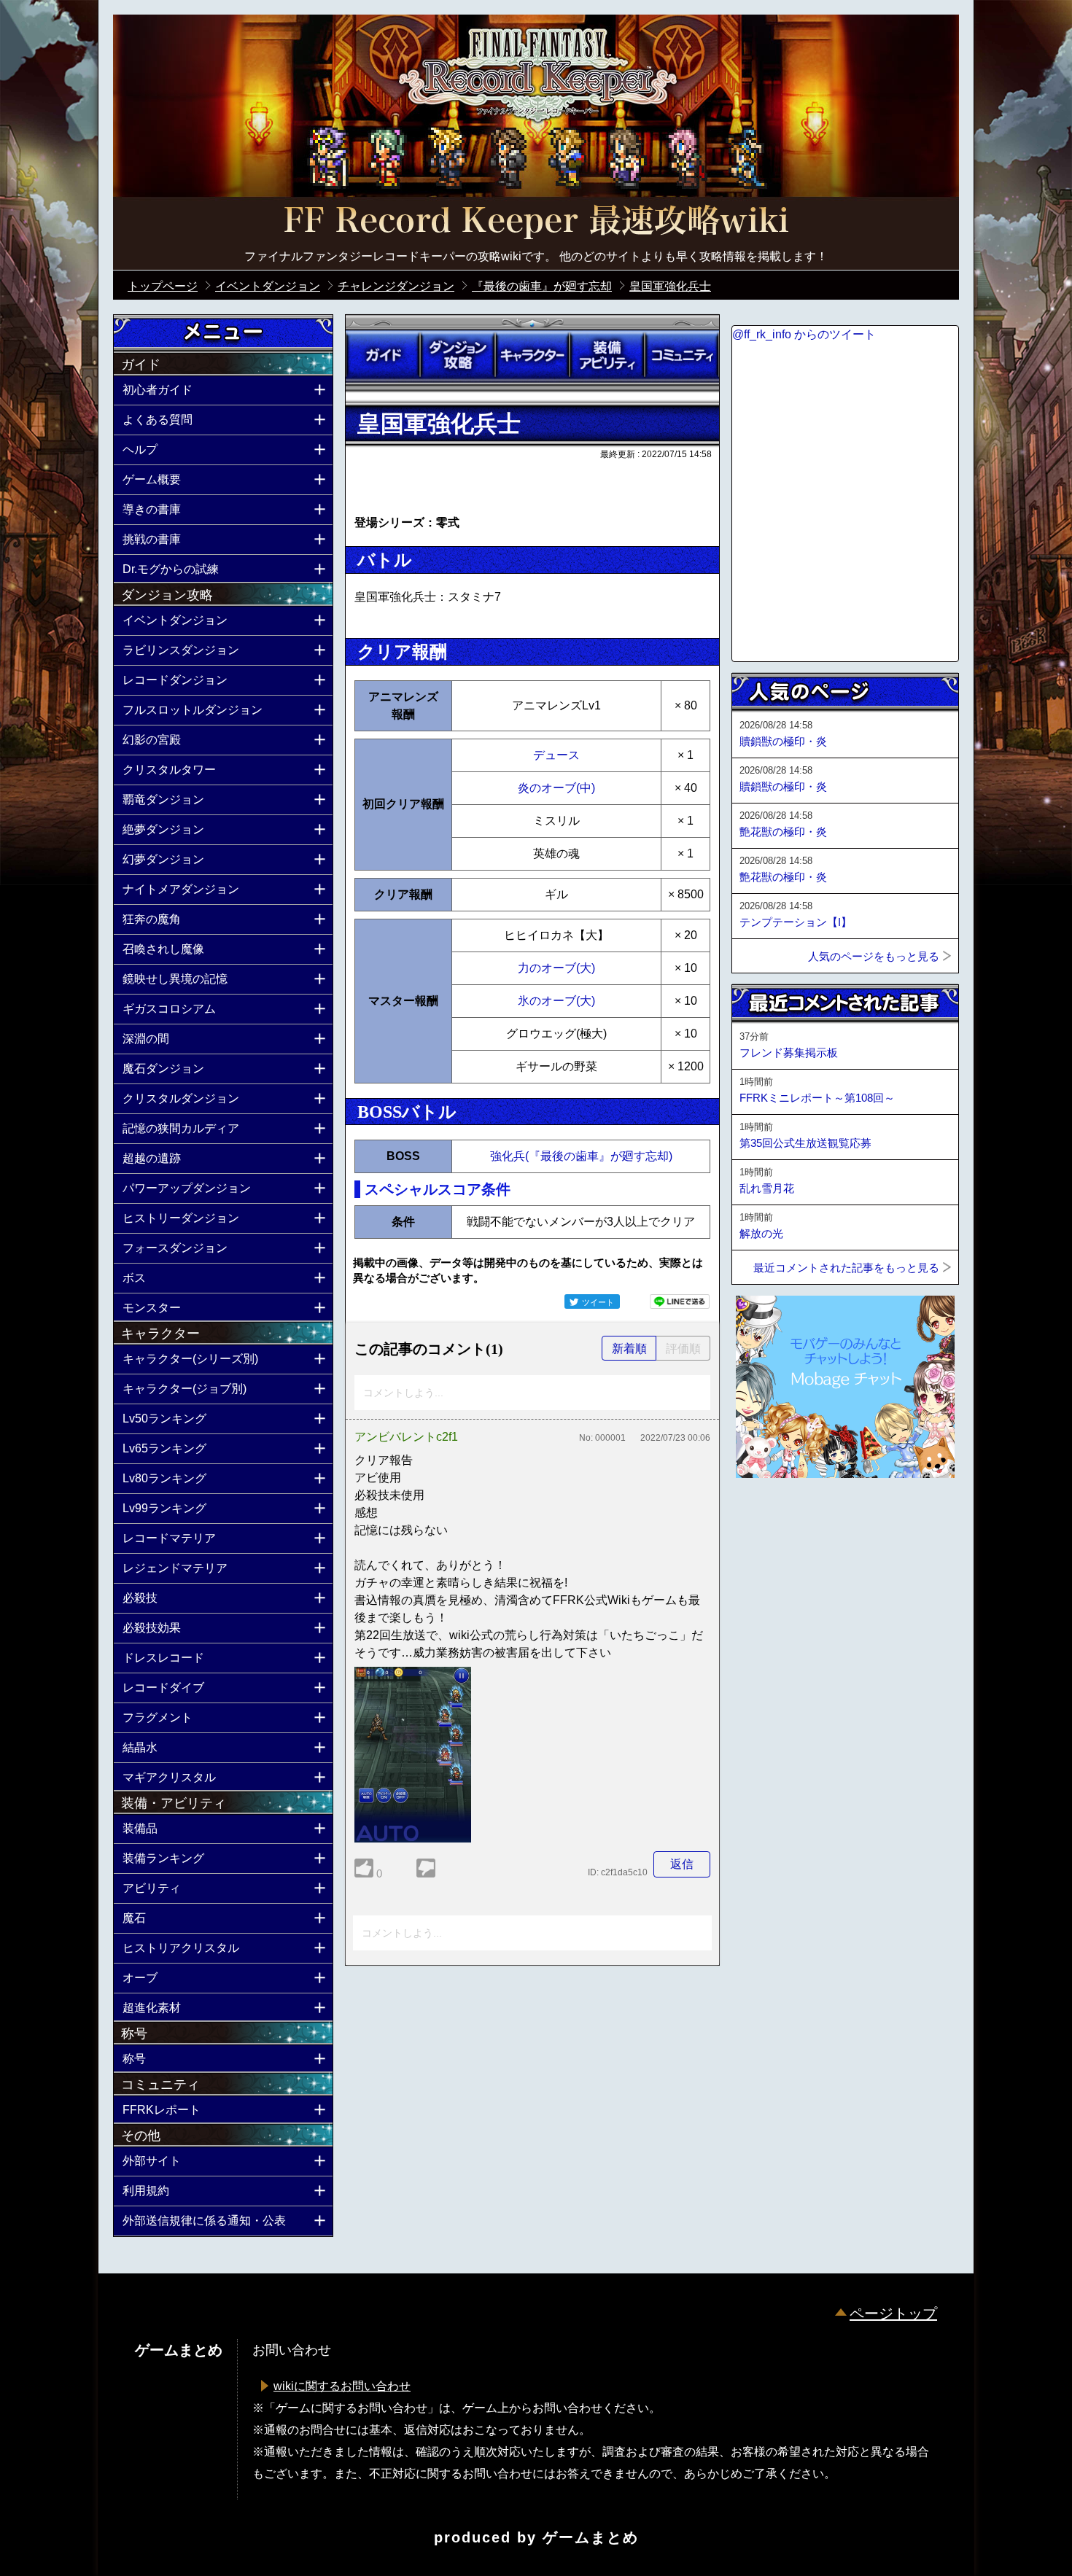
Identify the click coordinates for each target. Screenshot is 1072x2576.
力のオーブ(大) (556, 968)
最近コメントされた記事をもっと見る (846, 1268)
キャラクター (532, 355)
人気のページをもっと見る (874, 956)
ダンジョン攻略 (457, 355)
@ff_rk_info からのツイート (804, 334)
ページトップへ (768, 1517)
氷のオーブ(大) (556, 1001)
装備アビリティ (607, 355)
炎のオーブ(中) (556, 788)
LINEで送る (680, 1301)
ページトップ (893, 2314)
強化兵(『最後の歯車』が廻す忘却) (581, 1156)
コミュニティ (682, 355)
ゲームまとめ (591, 2537)
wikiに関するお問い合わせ (342, 2386)
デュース (556, 755)
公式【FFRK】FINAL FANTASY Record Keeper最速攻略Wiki (536, 222)
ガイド (383, 355)
